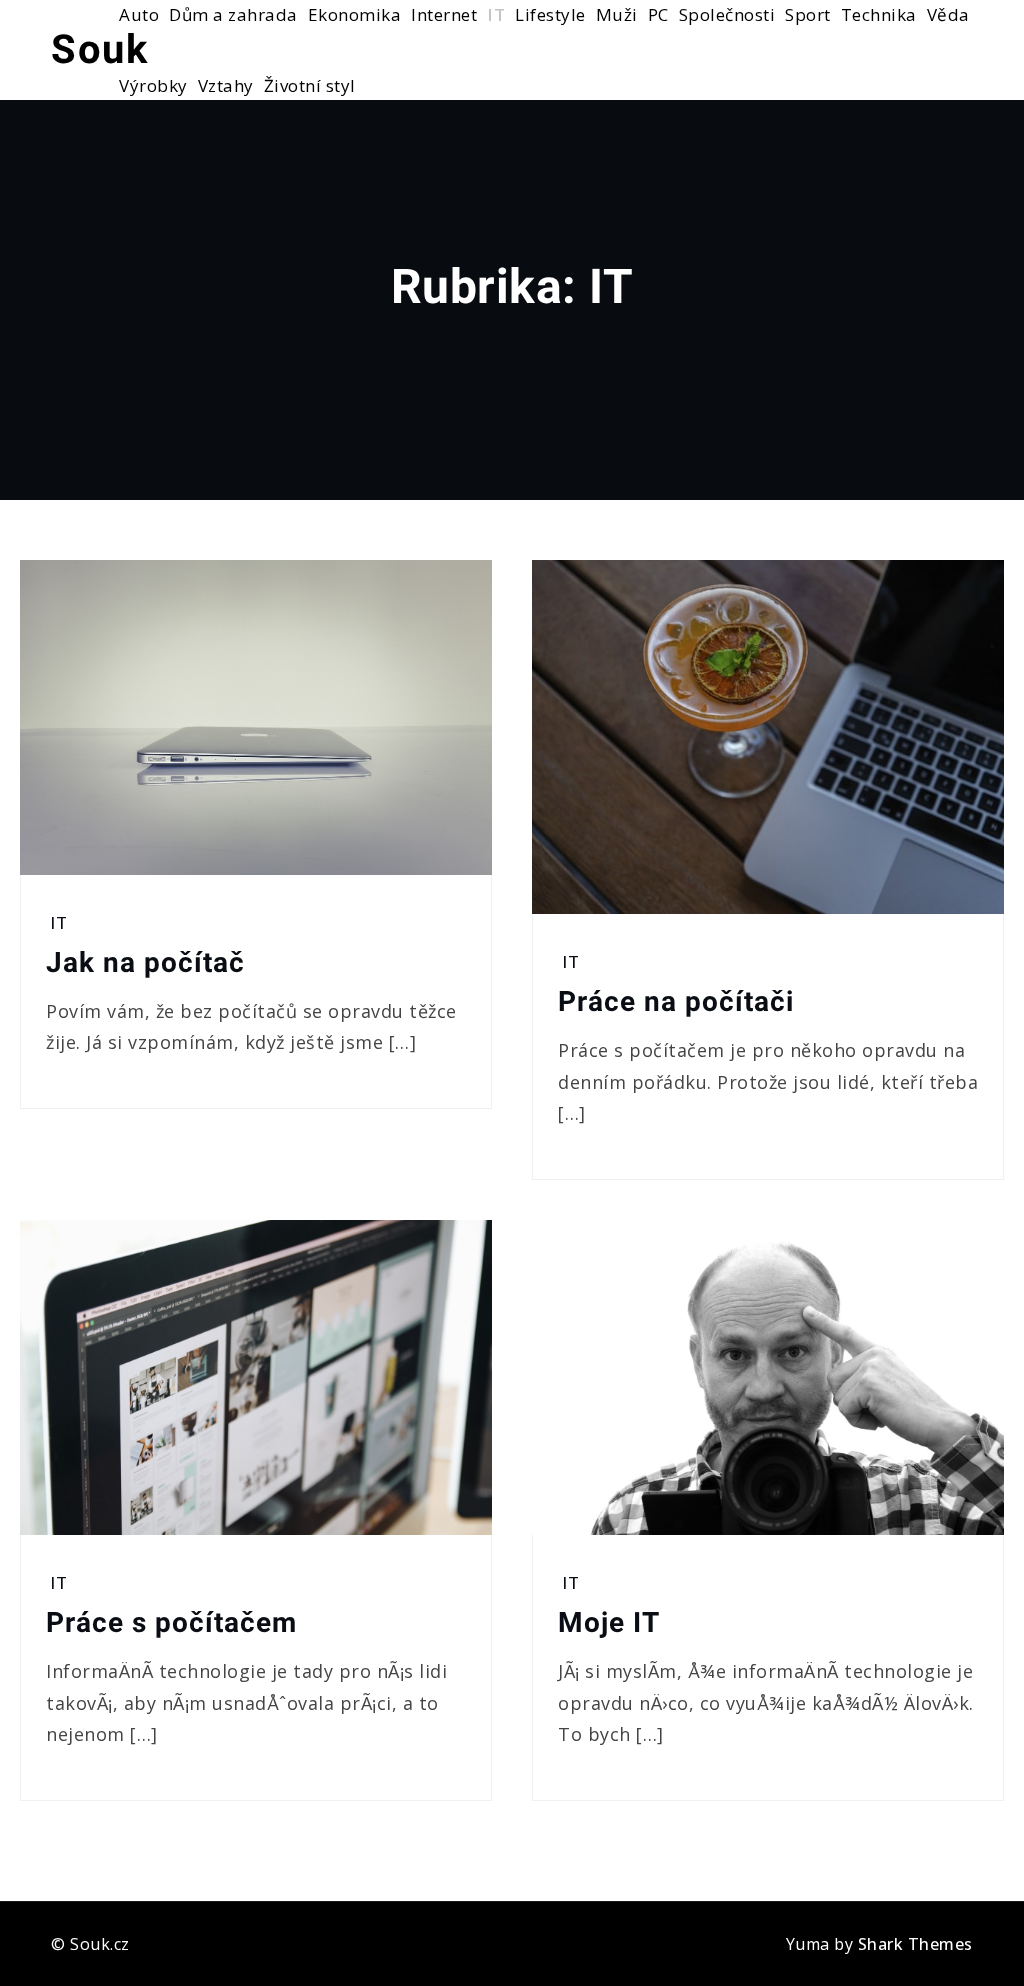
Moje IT (609, 1622)
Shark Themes (915, 1944)
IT (58, 922)
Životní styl (310, 85)
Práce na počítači (676, 1001)
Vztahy (226, 85)
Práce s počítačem (171, 1622)
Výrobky (153, 85)
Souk (99, 49)
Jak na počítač (145, 962)
